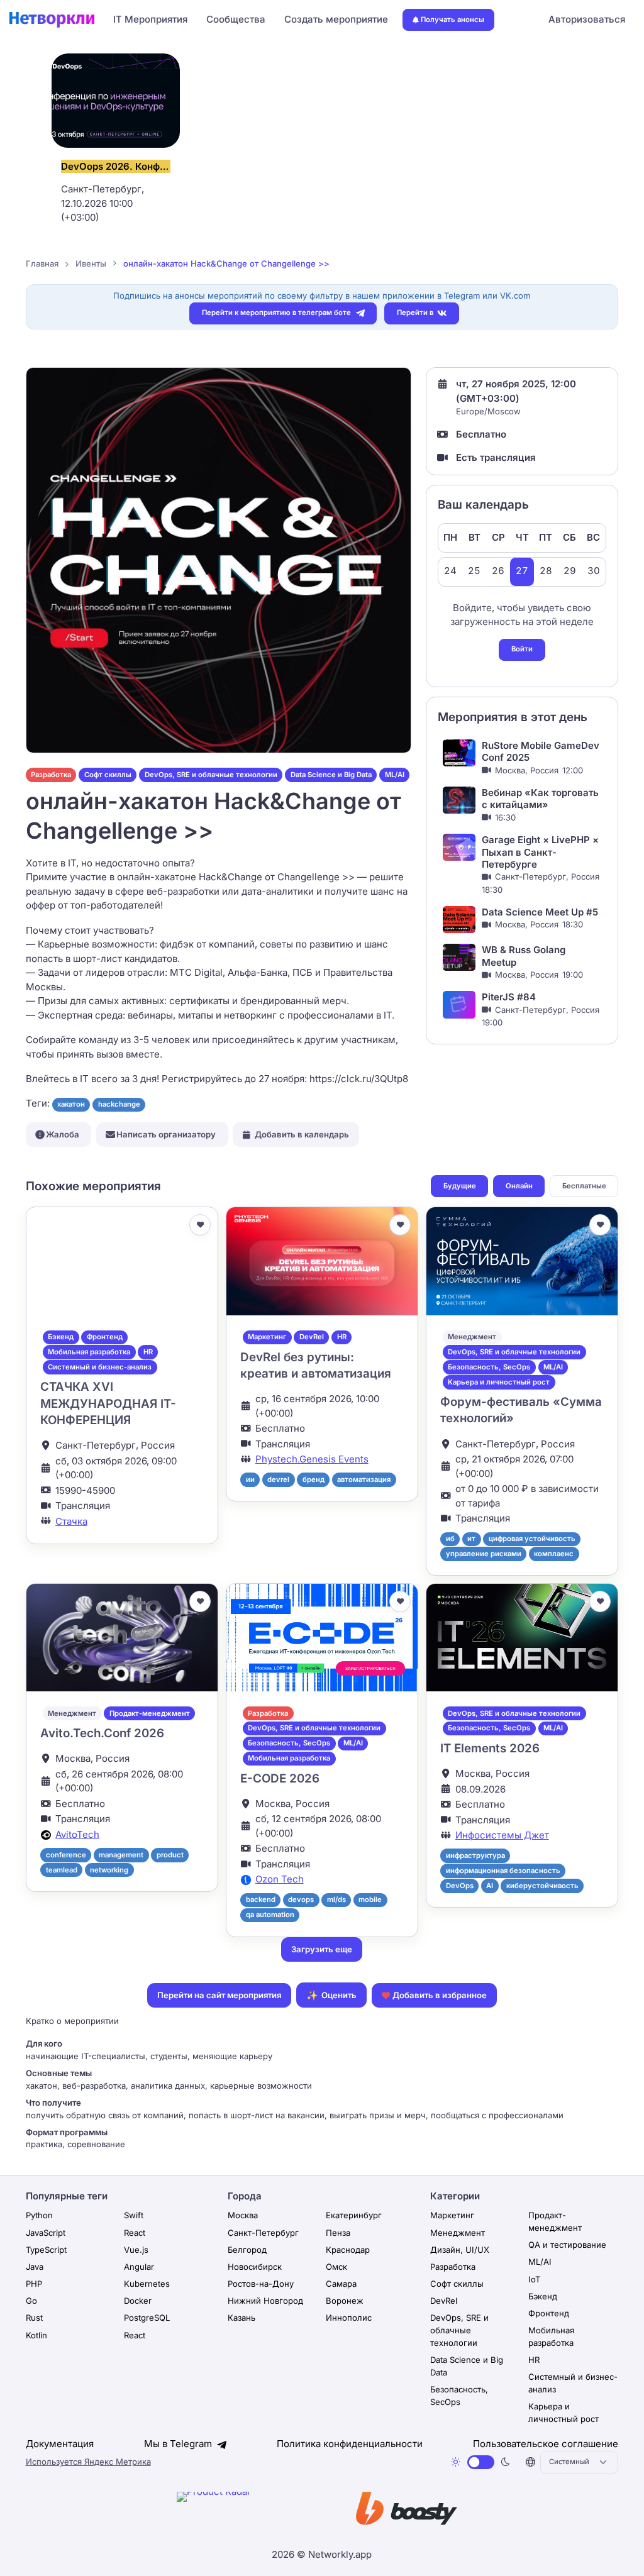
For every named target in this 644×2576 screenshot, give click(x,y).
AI (490, 1886)
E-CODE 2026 (280, 1778)
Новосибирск (255, 2267)
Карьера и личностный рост (499, 1382)
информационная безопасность (503, 1871)
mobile (370, 1899)
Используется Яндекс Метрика (88, 2462)
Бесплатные (584, 1186)
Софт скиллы (108, 775)
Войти (522, 649)
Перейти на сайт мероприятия (219, 1995)
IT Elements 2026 (490, 1748)
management (121, 1855)
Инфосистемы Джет (502, 1835)
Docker (138, 2301)
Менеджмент (472, 1337)
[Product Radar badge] (252, 2511)
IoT (534, 2279)
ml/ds (336, 1899)
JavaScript (46, 2233)
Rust (34, 2318)
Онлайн (519, 1186)
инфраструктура (475, 1855)
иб (450, 1539)
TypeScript (46, 2250)
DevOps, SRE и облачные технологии (211, 775)
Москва (243, 2215)
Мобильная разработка (89, 1352)
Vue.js (136, 2250)
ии (250, 1479)
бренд (314, 1479)
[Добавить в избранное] (200, 1225)
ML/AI (395, 775)
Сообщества (236, 19)
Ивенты (91, 263)
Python (39, 2215)
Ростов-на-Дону (261, 2284)
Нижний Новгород (265, 2301)
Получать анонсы (452, 19)
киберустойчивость (542, 1886)
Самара (341, 2284)
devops (301, 1899)
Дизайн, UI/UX (460, 2250)
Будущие (460, 1186)
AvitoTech (77, 1834)
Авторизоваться (587, 19)
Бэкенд (61, 1337)
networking (109, 1870)
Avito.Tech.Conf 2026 (102, 1733)
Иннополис (349, 2318)
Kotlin (36, 2335)
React (135, 2233)
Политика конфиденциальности (350, 2444)
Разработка (51, 775)
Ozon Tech (280, 1879)
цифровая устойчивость (532, 1539)
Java (35, 2267)
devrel (278, 1479)
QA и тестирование (567, 2245)
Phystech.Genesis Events (312, 1459)
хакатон (71, 1104)
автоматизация (364, 1479)
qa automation (270, 1915)
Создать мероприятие (336, 19)
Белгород (247, 2250)
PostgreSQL (147, 2318)
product (170, 1855)
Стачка (71, 1521)
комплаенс (554, 1554)
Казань (241, 2318)
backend (261, 1899)
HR (148, 1352)
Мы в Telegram (179, 2444)
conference (66, 1855)
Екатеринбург (354, 2215)
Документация (60, 2444)
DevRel (312, 1337)
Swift (134, 2215)
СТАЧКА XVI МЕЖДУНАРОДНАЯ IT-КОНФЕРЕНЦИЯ (108, 1403)
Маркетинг (267, 1337)
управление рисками (484, 1554)
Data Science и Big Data (331, 775)
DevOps (460, 1886)
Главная (42, 263)
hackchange (119, 1104)
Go (31, 2301)
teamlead (62, 1870)
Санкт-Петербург (263, 2233)
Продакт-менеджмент (150, 1713)
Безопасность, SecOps (489, 1367)
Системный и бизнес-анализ (100, 1367)
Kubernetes (147, 2284)
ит (471, 1539)
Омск (336, 2267)
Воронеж (345, 2301)
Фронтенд (105, 1337)
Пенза (338, 2233)
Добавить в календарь (302, 1134)
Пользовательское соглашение (546, 2444)
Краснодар (348, 2250)
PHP (34, 2284)
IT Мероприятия (150, 19)
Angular (139, 2267)
